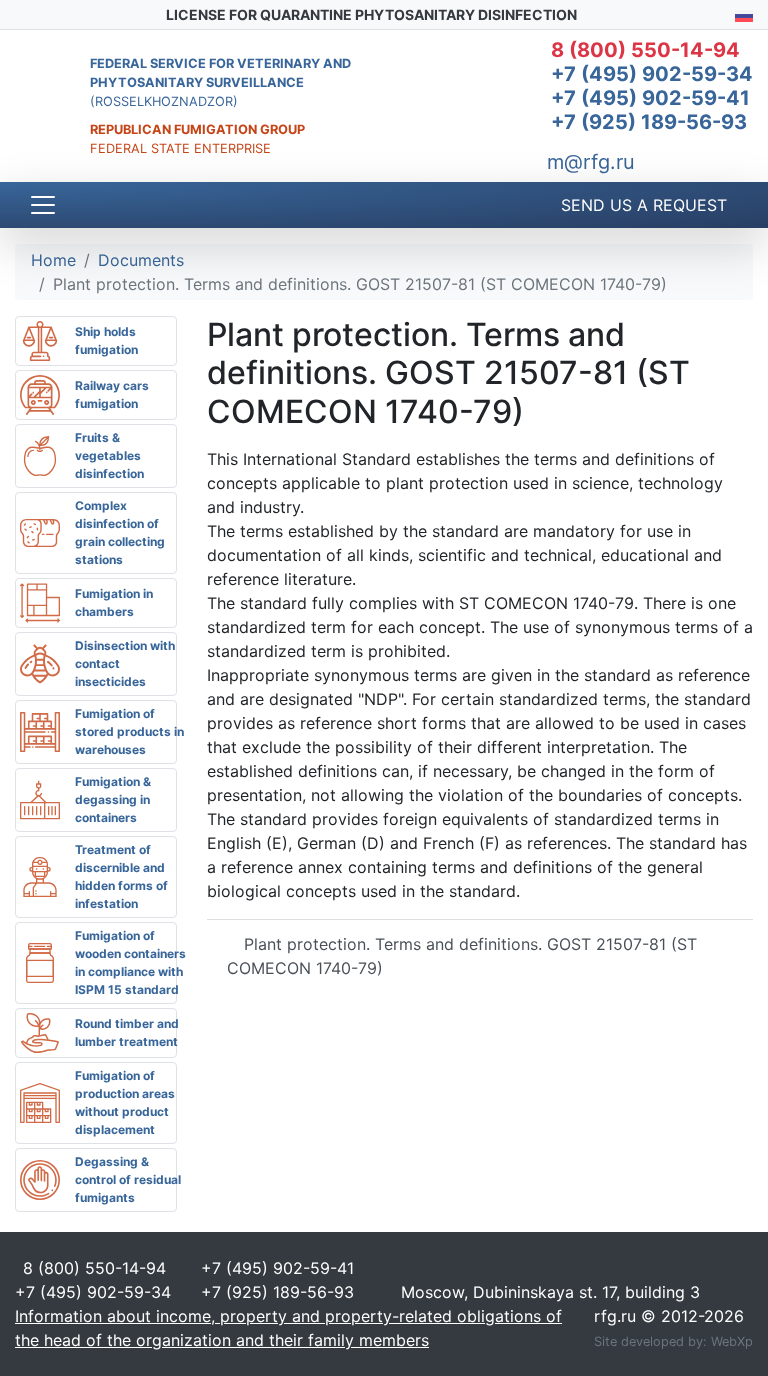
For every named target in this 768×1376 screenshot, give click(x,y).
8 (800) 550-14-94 (645, 50)
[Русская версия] (744, 14)
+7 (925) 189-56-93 (649, 122)
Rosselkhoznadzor (164, 101)
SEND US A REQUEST (641, 205)
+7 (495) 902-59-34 (652, 74)
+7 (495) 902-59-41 (650, 98)
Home (53, 260)
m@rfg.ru (591, 162)
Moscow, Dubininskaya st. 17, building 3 (548, 1292)
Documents (141, 260)
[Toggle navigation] (43, 205)
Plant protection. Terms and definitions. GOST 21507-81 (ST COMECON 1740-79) (462, 956)
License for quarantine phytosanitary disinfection (370, 14)
